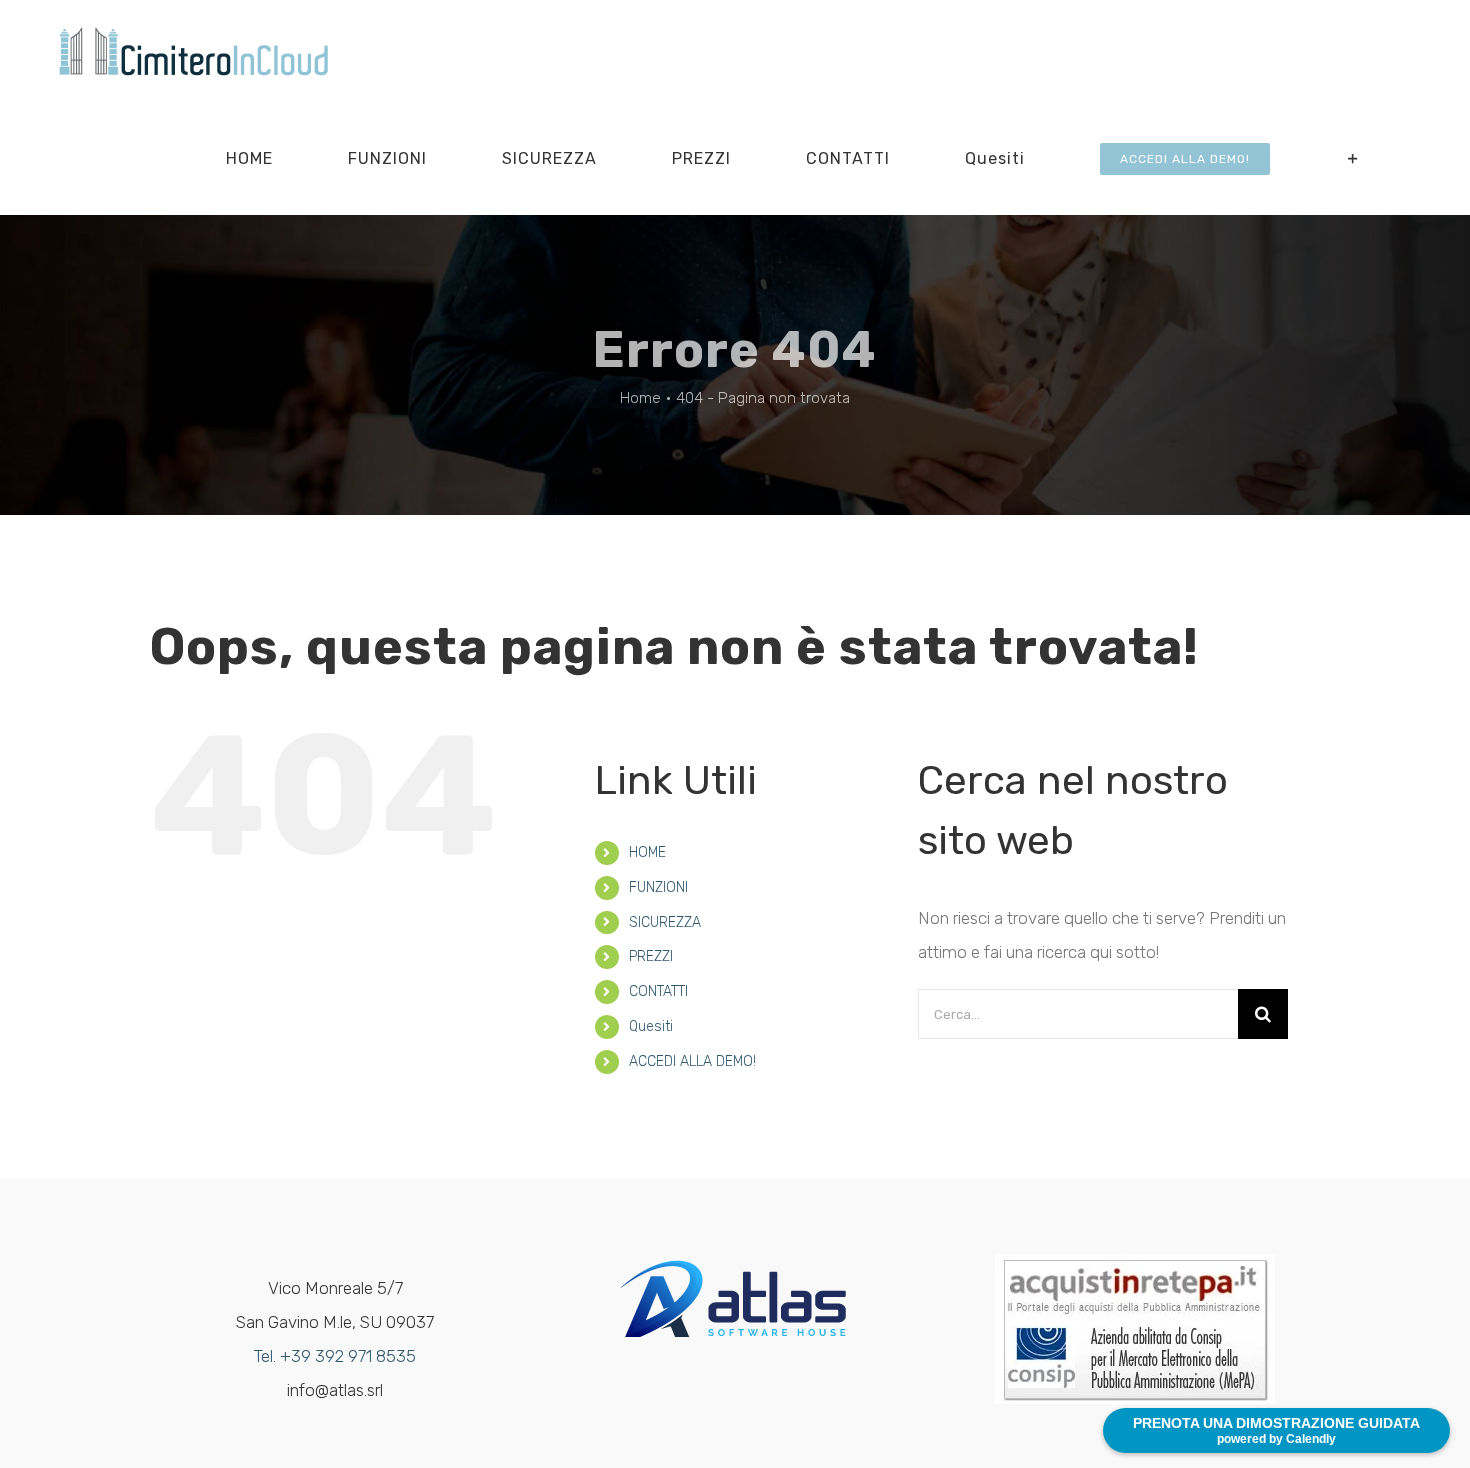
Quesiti (651, 1026)
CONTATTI (658, 991)
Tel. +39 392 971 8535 (335, 1356)
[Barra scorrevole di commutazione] (1353, 158)
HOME (647, 852)
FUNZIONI (658, 887)
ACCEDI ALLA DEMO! (692, 1061)
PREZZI (651, 956)
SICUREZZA (665, 922)
